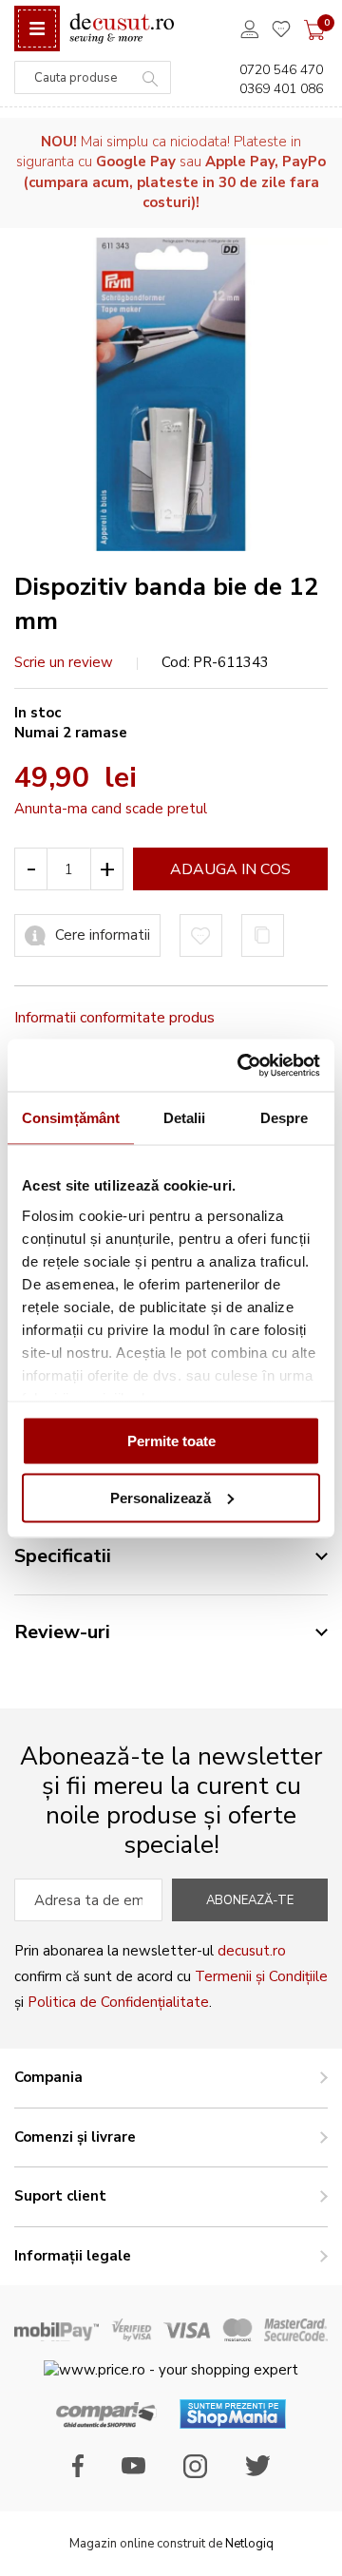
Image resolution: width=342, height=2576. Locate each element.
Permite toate (171, 1441)
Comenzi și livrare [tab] (75, 2137)
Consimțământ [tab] (71, 1118)
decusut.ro (252, 1951)
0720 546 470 (281, 70)
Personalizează (161, 1497)
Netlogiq (249, 2544)
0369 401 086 (281, 89)
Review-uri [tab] (62, 1632)
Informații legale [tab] (73, 2256)
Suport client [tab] (60, 2196)
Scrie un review (64, 662)
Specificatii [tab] (63, 1556)
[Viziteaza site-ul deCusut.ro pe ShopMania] (233, 2424)
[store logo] (122, 29)
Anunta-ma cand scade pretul (111, 809)
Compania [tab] (48, 2077)
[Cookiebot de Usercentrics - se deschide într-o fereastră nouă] (241, 1065)
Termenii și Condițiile (261, 1976)
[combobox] (93, 77)
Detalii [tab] (185, 1118)
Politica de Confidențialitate (118, 2002)
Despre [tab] (285, 1118)
